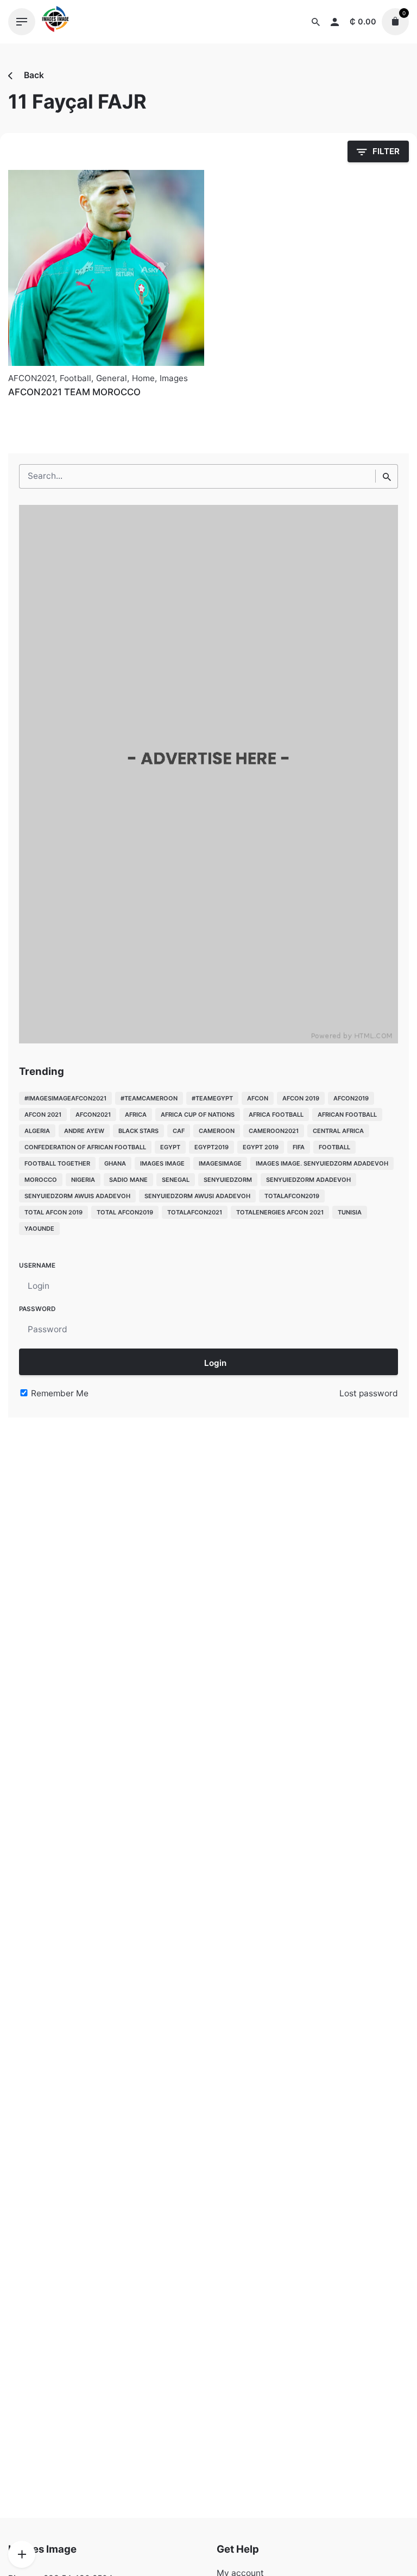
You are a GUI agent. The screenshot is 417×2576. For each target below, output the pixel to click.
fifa (299, 1147)
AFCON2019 (351, 1098)
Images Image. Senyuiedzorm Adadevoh (322, 1163)
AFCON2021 (31, 378)
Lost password (369, 1393)
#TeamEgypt (212, 1098)
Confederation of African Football (85, 1147)
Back (33, 75)
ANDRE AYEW (84, 1131)
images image (162, 1163)
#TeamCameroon (149, 1098)
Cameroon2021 (274, 1131)
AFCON (258, 1098)
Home (143, 378)
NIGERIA (83, 1180)
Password (37, 1309)
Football (75, 378)
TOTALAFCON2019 (292, 1196)
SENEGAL (176, 1180)
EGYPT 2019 (261, 1147)
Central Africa (338, 1131)
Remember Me (59, 1393)
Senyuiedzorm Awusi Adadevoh (197, 1196)
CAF (179, 1131)
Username (37, 1265)
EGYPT (170, 1147)
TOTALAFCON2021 (195, 1212)
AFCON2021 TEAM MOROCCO (74, 392)
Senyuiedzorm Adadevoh (308, 1180)
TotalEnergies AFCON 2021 (280, 1212)
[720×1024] (208, 1040)
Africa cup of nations (198, 1115)
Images (174, 378)
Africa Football (276, 1115)
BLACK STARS (138, 1131)
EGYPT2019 (211, 1147)
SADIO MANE (128, 1180)
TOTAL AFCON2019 (125, 1212)
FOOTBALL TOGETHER (57, 1163)
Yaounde (39, 1229)
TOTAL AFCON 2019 (53, 1212)
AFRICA (136, 1115)
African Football (347, 1115)
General (112, 378)
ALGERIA (37, 1131)
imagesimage (220, 1163)
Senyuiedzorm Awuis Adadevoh (77, 1196)
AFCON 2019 (301, 1098)
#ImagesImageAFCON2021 (65, 1098)
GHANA (115, 1163)
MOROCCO (41, 1180)
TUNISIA (350, 1212)
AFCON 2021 (43, 1115)
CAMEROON (217, 1131)
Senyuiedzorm (228, 1180)
